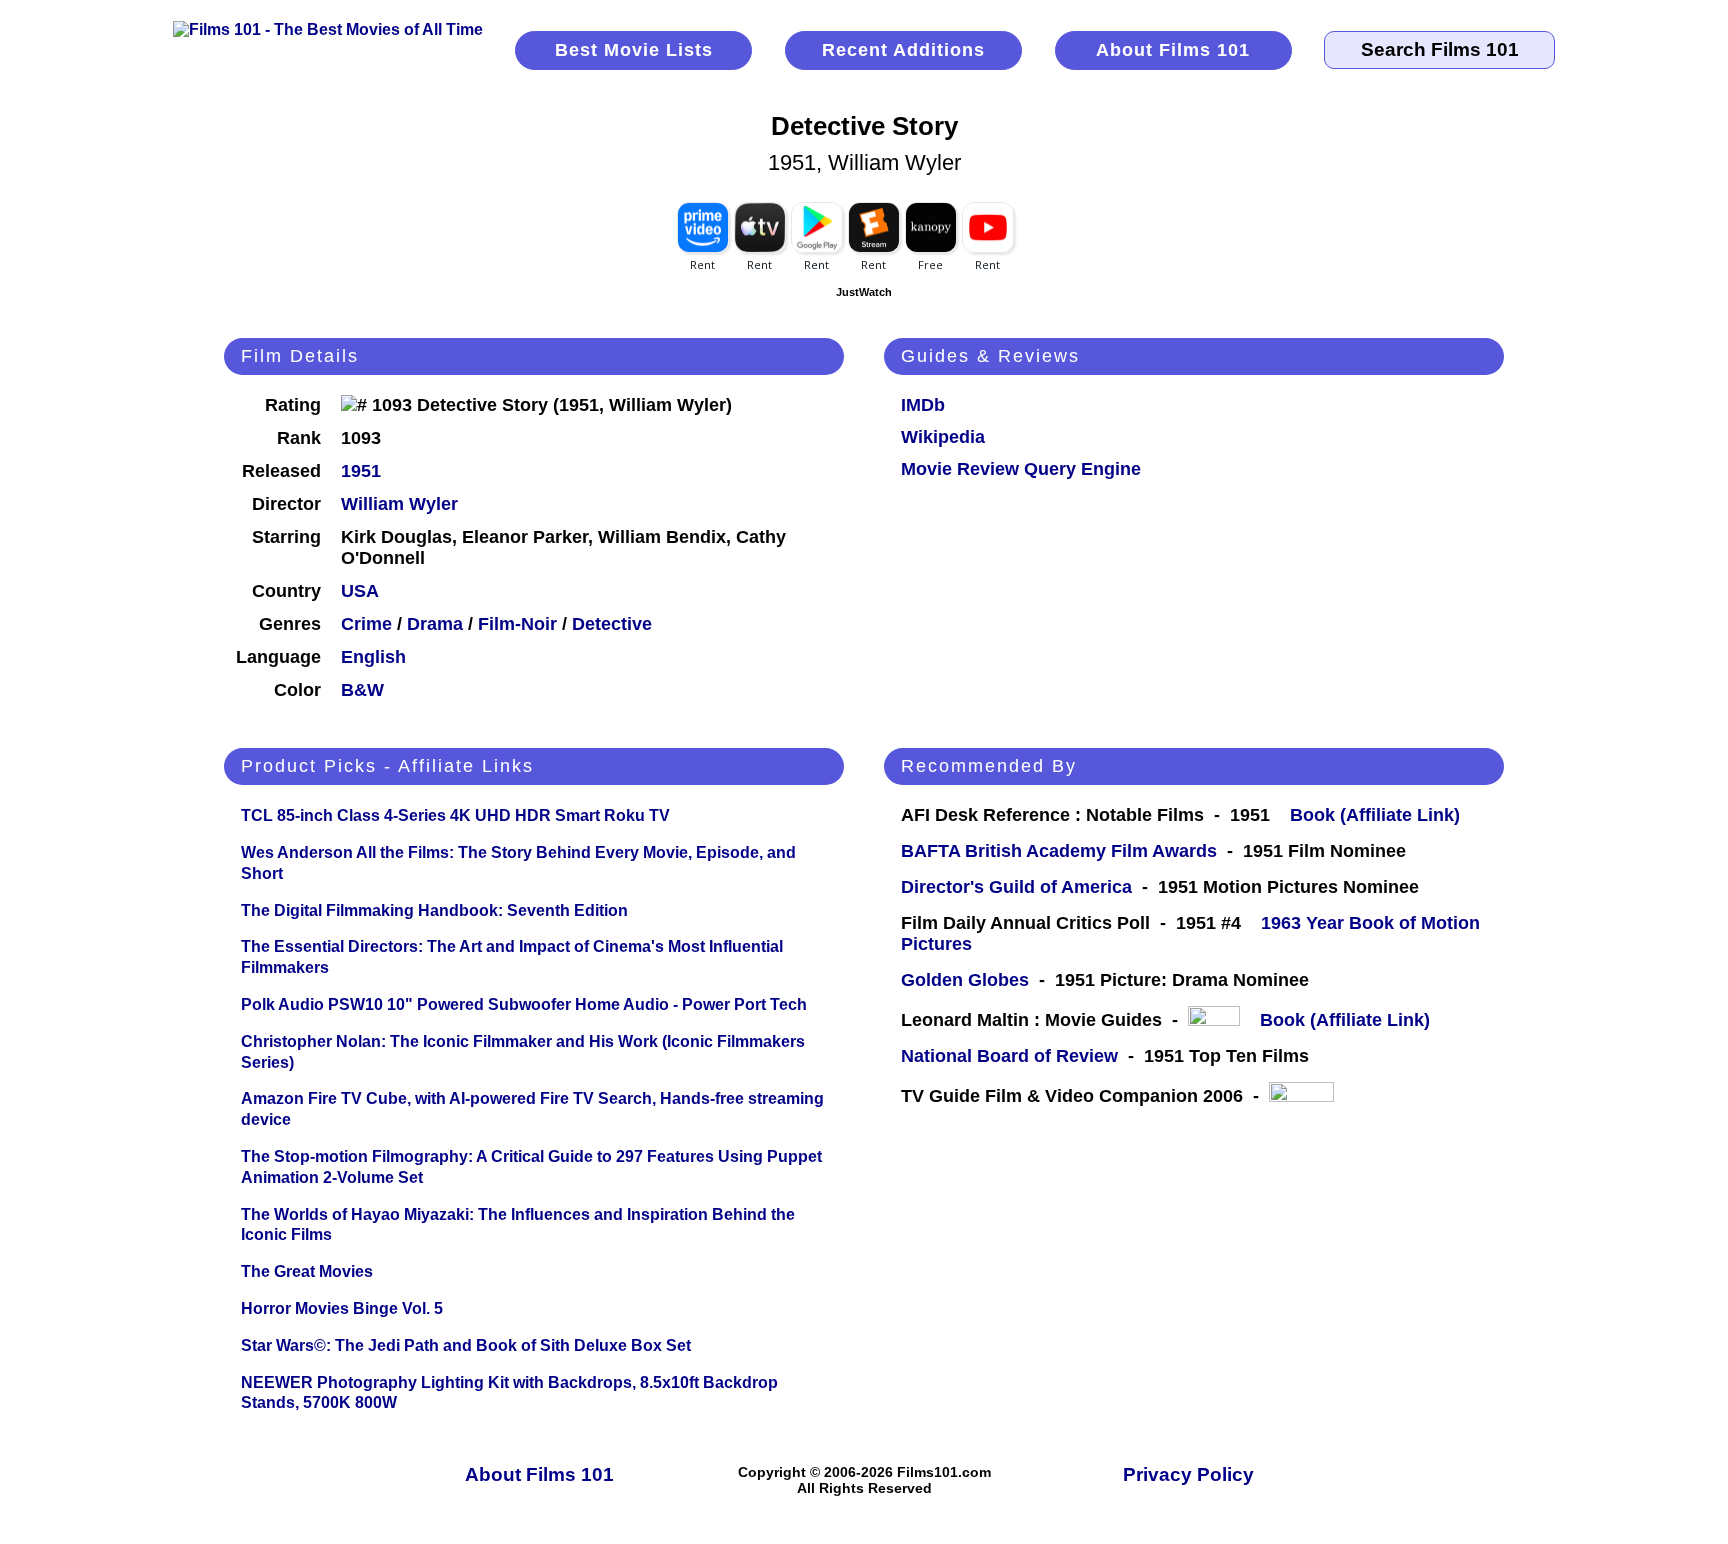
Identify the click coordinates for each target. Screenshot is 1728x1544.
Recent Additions (903, 50)
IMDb (923, 405)
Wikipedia (943, 437)
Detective (612, 624)
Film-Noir (517, 624)
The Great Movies (307, 1271)
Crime (366, 624)
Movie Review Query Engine (1021, 469)
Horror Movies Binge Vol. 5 (342, 1308)
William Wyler (399, 504)
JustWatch (864, 292)
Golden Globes (965, 980)
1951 (361, 471)
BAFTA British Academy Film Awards (1059, 851)
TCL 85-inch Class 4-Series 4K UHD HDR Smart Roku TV (455, 815)
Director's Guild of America (1016, 887)
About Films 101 (1173, 50)
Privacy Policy (1188, 1474)
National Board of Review (1009, 1056)
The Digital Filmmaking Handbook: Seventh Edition (434, 910)
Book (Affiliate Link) (1375, 815)
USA (360, 591)
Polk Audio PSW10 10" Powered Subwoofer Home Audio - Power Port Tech (524, 1004)
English (373, 657)
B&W (362, 690)
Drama (435, 624)
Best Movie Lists (634, 50)
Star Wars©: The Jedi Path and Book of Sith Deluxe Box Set (466, 1345)
